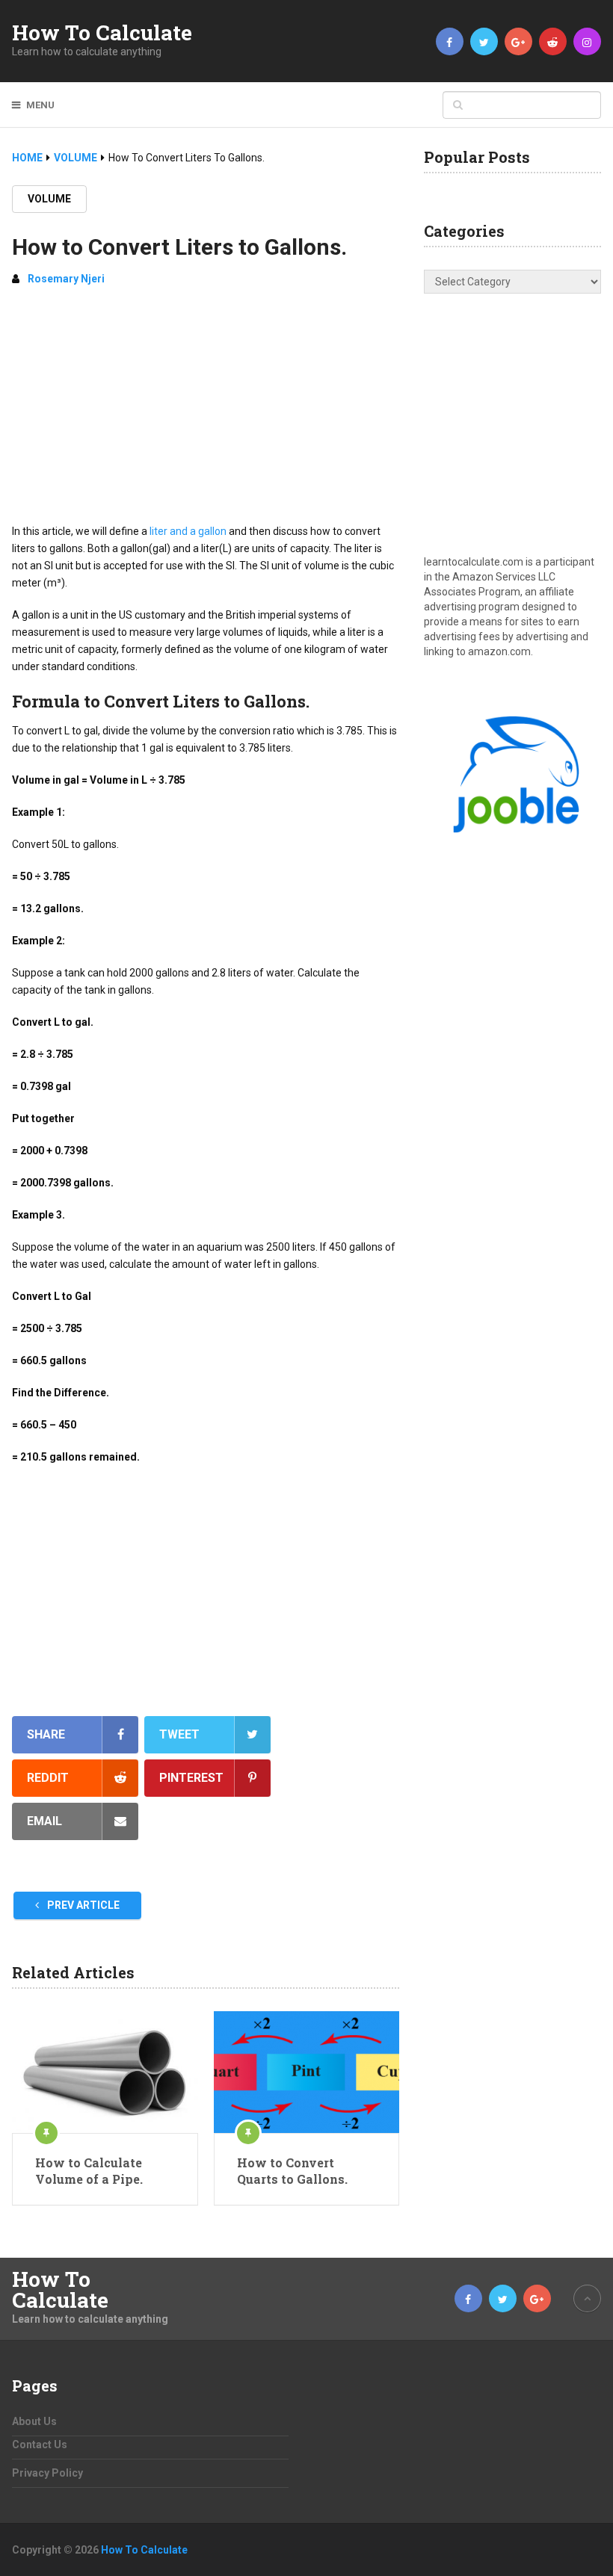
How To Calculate (102, 33)
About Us (34, 2421)
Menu (40, 105)
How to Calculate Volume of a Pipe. (89, 2171)
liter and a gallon (188, 531)
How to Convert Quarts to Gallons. (292, 2171)
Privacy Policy (47, 2473)
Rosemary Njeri (66, 279)
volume (49, 199)
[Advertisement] (206, 411)
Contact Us (40, 2445)
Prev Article (82, 1905)
